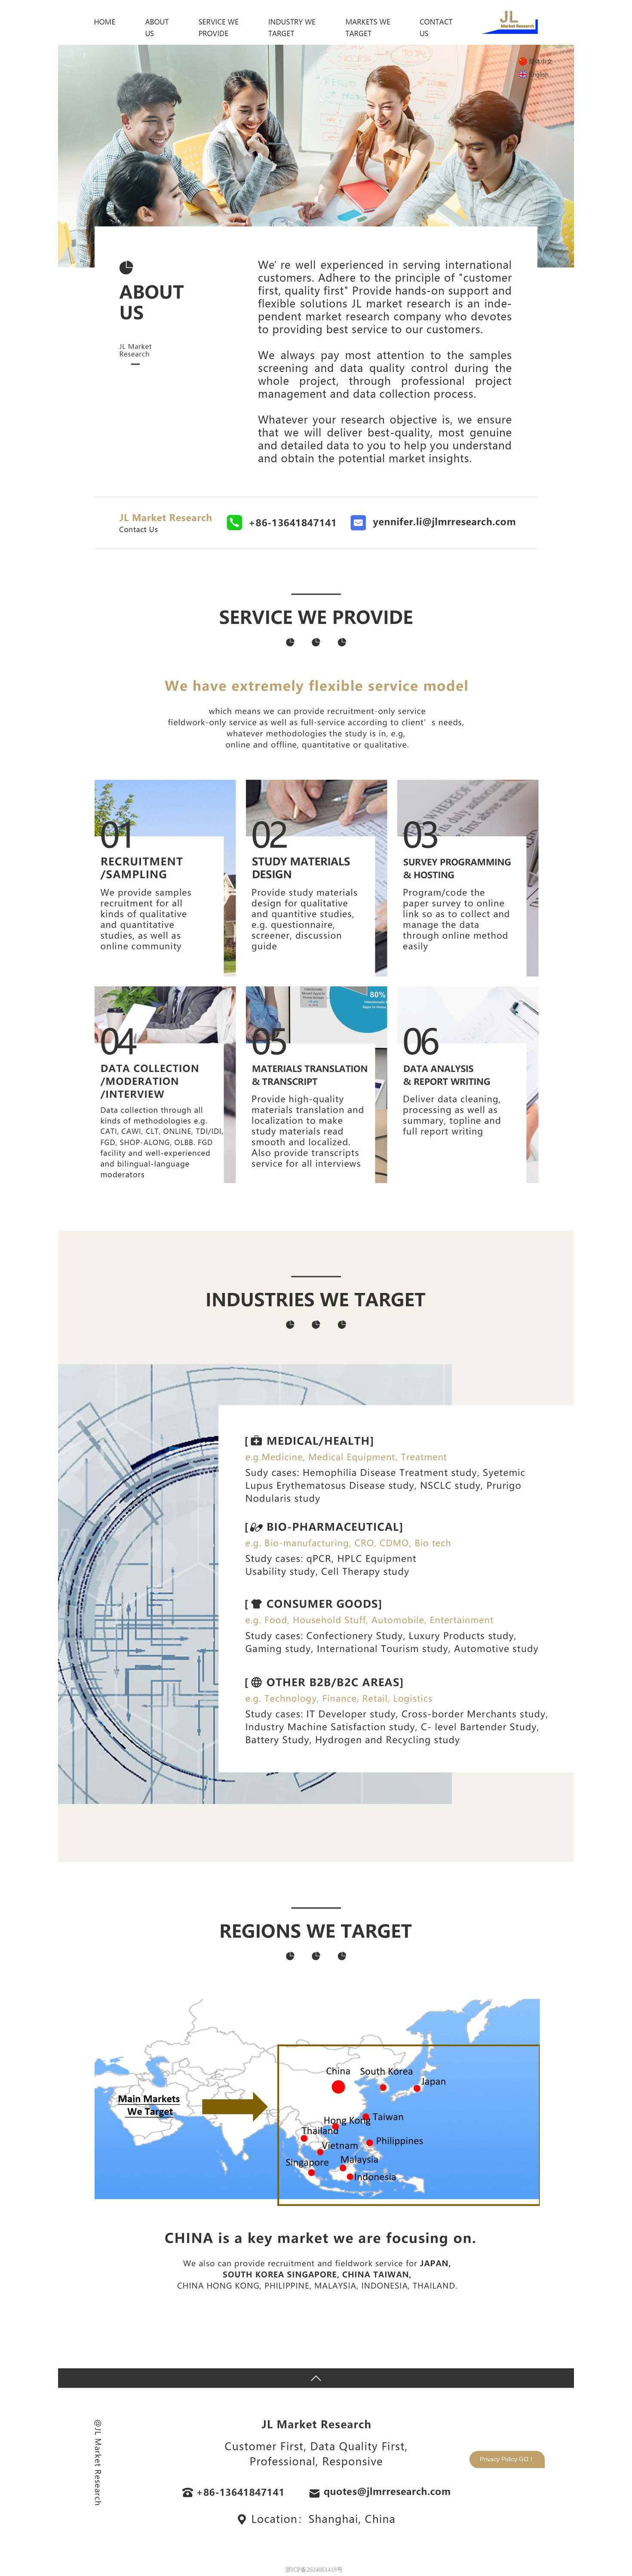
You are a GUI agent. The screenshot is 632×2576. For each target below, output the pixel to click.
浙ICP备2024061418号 (314, 2570)
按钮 (316, 2378)
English (539, 74)
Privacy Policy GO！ (507, 2459)
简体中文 (541, 61)
